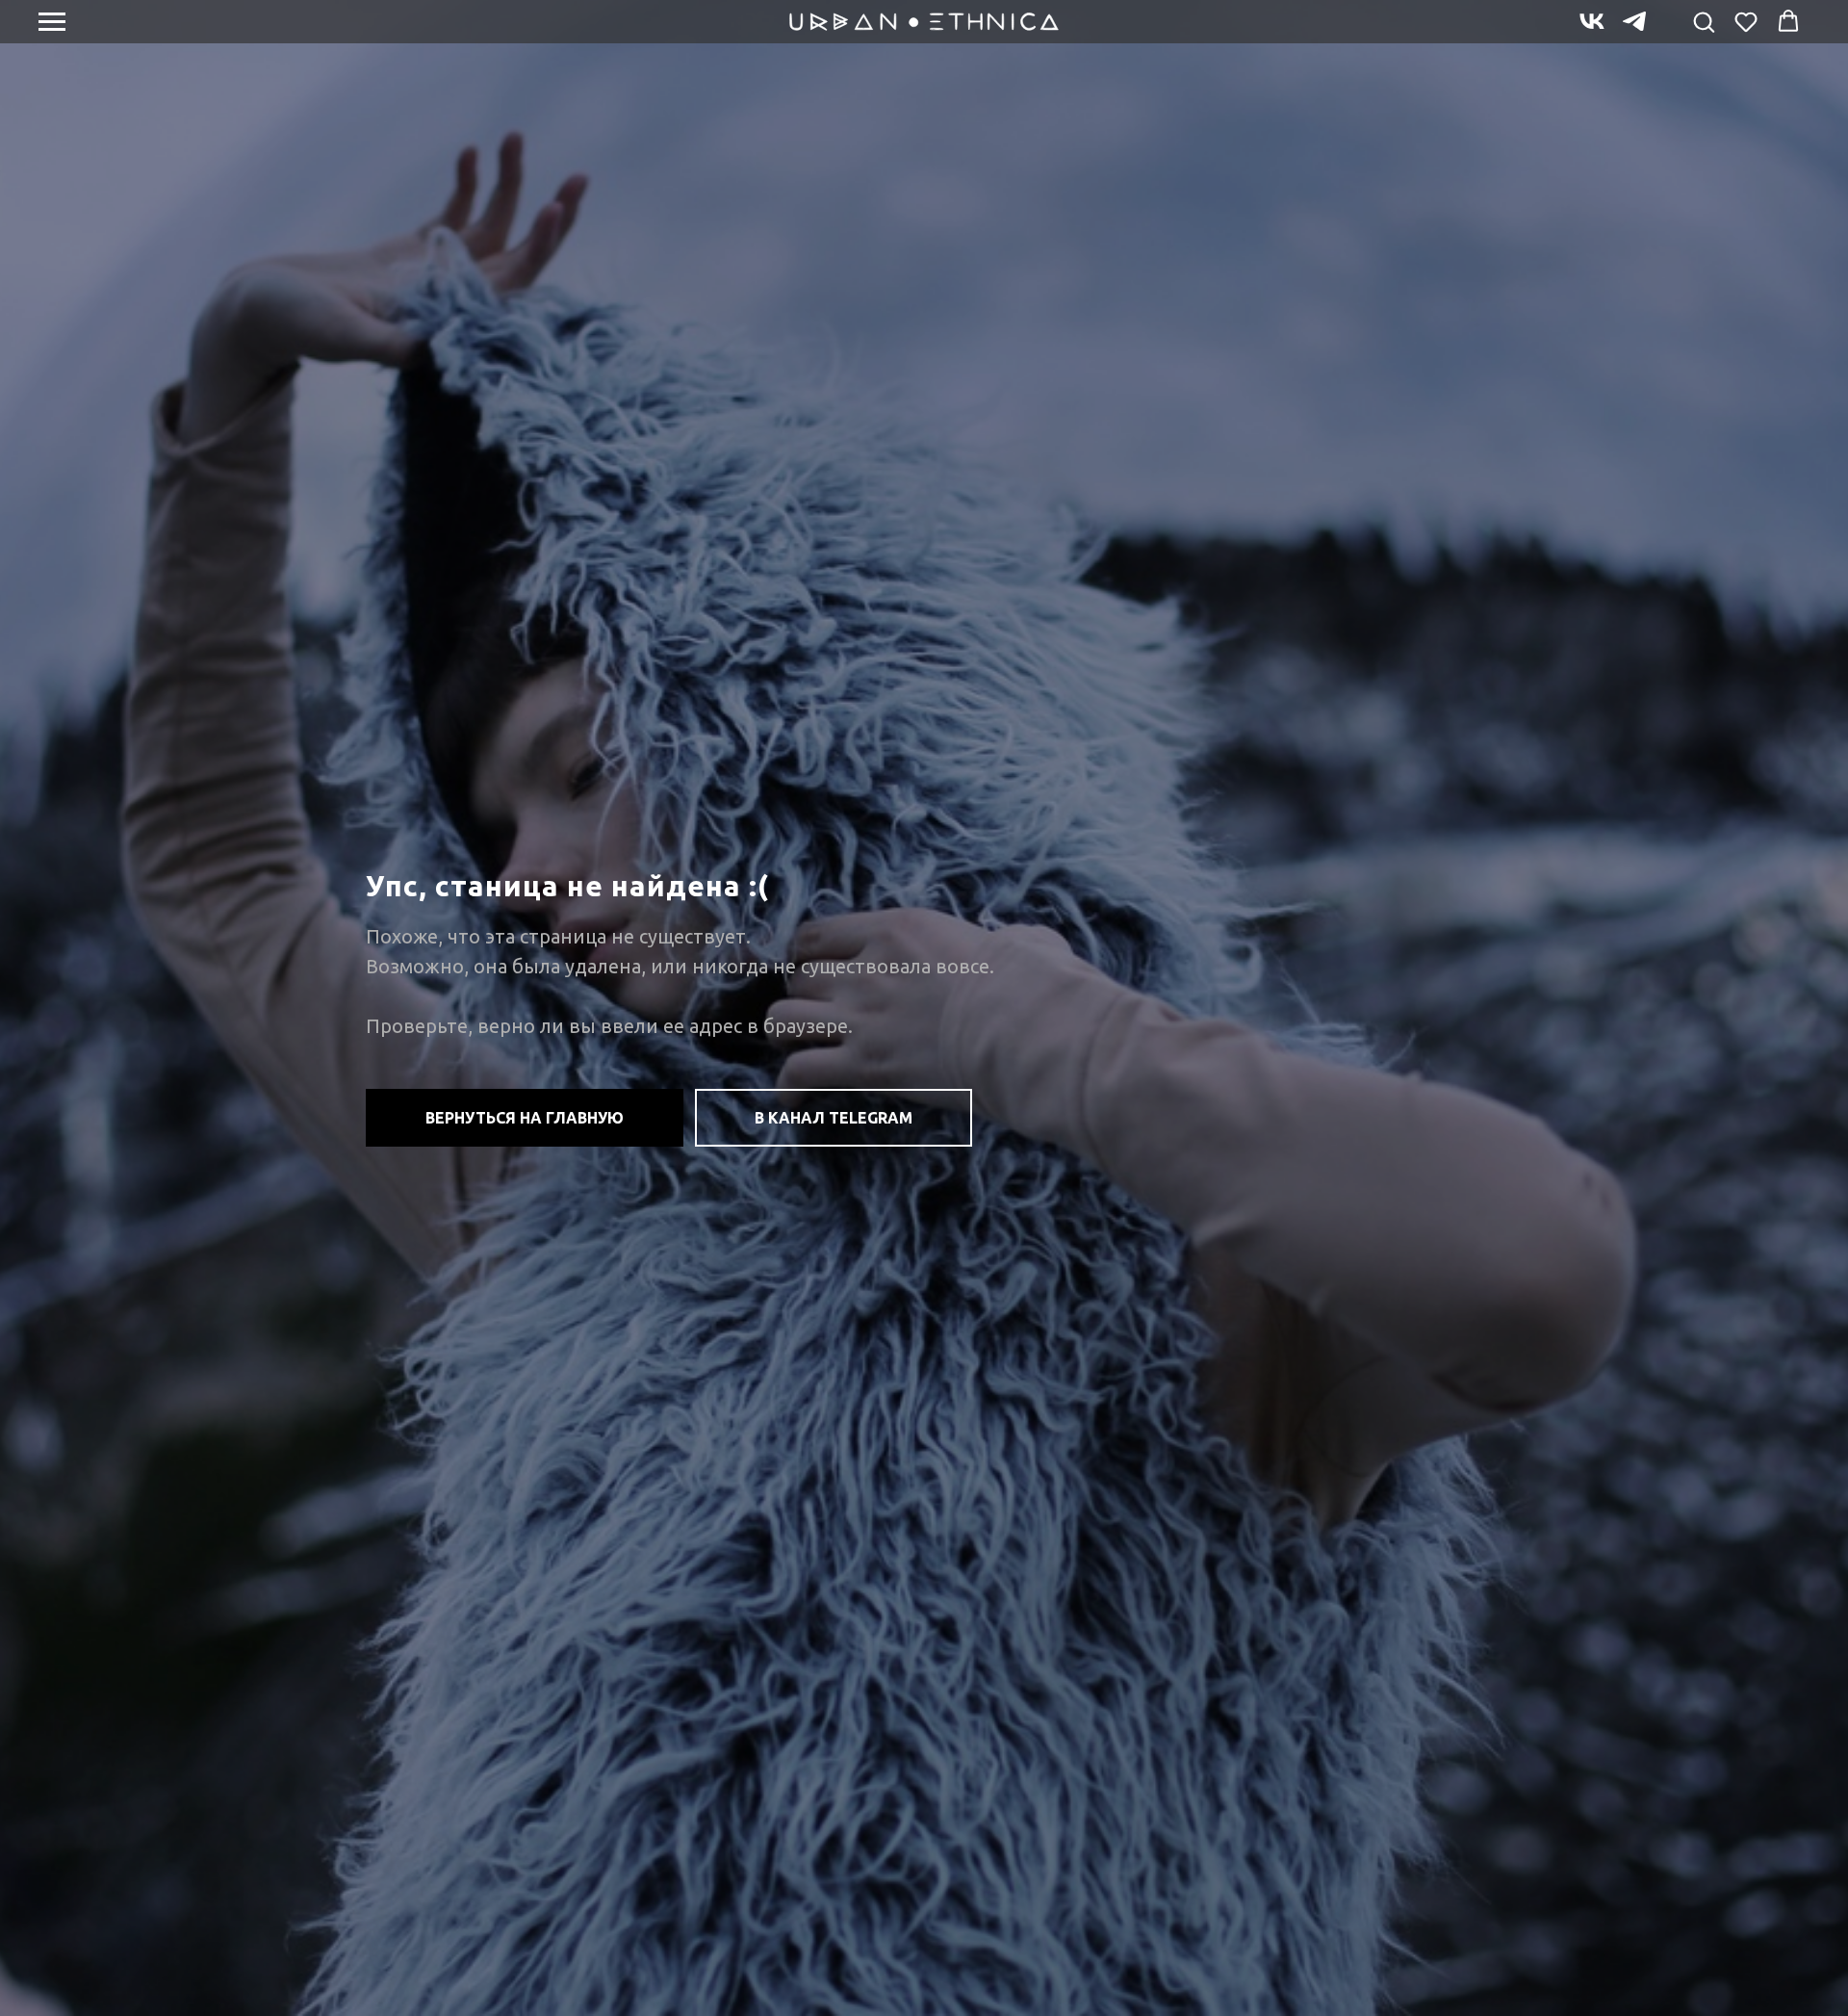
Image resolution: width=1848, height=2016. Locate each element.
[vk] (1592, 30)
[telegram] (1634, 30)
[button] (1704, 21)
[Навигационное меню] (52, 22)
